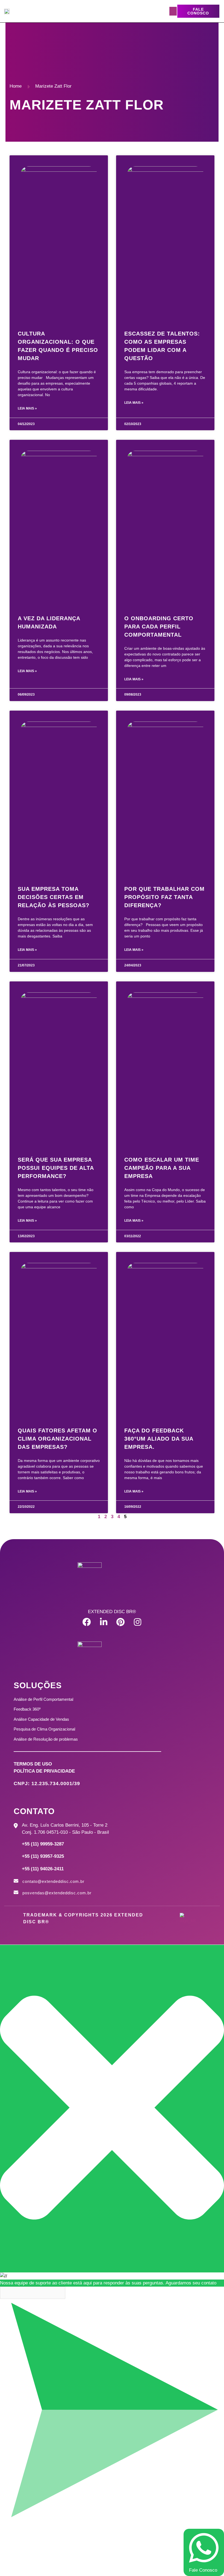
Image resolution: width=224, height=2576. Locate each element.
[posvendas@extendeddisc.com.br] (16, 1892)
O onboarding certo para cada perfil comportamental (159, 627)
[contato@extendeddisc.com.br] (16, 1881)
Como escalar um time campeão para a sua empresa (162, 1168)
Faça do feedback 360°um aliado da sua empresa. (159, 1439)
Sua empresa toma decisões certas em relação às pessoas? (54, 897)
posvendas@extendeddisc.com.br (57, 1893)
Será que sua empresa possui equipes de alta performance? (56, 1168)
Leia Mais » (27, 408)
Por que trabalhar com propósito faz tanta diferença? (164, 897)
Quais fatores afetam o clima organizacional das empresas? (58, 1439)
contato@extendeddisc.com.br (53, 1881)
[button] (173, 11)
